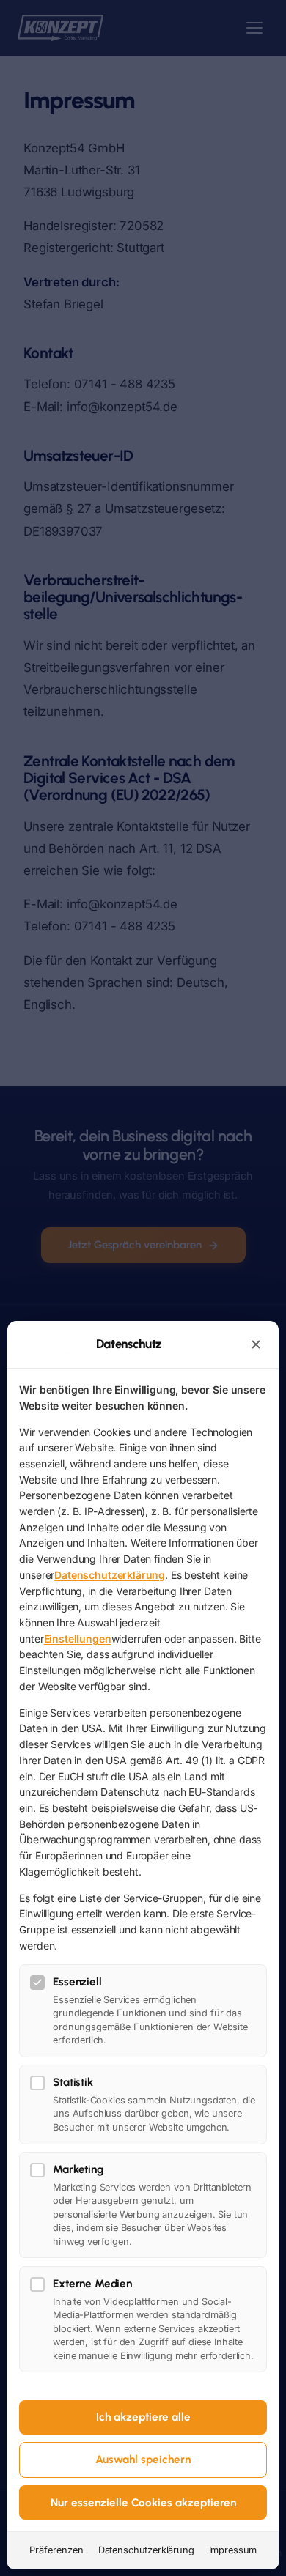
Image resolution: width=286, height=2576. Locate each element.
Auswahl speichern (143, 2460)
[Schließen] (256, 1344)
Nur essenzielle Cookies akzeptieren (143, 2503)
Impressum (233, 2550)
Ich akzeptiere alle (143, 2417)
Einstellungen (78, 1639)
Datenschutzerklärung (110, 1575)
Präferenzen (56, 2550)
